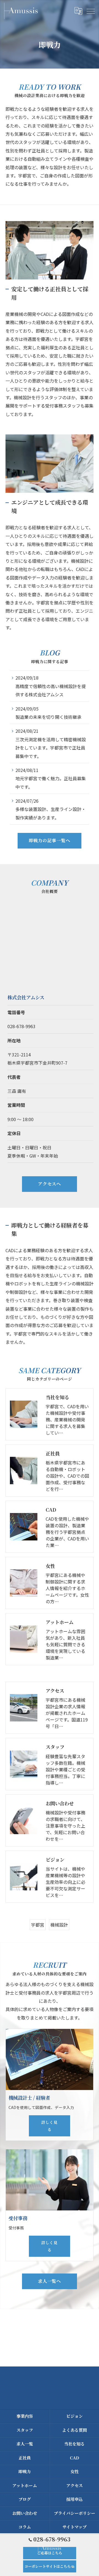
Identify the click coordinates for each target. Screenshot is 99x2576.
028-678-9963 (21, 1026)
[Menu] (90, 11)
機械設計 (59, 1925)
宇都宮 (38, 1925)
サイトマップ (75, 2527)
